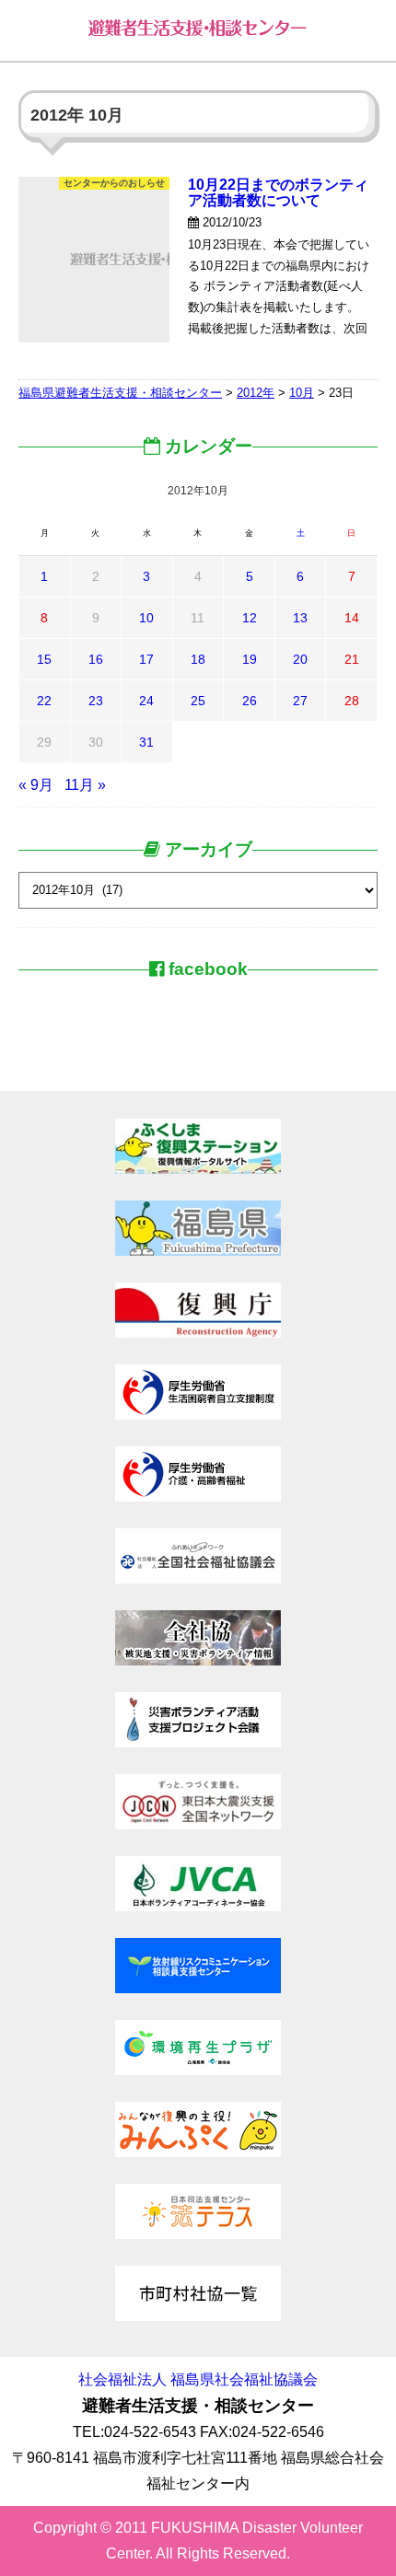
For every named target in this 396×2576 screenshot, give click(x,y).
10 (146, 618)
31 (146, 742)
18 (198, 659)
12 (250, 618)
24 (146, 701)
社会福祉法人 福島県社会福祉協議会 (198, 2379)
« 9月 (36, 785)
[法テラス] (198, 2234)
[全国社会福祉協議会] (198, 1578)
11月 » (85, 785)
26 (250, 701)
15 (44, 659)
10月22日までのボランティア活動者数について (278, 192)
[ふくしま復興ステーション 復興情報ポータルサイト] (198, 1169)
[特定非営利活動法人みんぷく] (198, 2152)
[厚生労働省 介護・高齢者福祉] (198, 1497)
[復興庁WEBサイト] (198, 1333)
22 (44, 701)
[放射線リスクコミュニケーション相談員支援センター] (198, 1988)
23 (96, 701)
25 (198, 701)
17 (146, 659)
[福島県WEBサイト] (198, 1251)
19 (250, 659)
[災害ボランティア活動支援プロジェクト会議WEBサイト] (198, 1742)
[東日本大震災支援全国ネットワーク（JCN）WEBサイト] (198, 1824)
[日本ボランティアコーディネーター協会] (198, 1906)
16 (96, 659)
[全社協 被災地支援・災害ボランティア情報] (198, 1660)
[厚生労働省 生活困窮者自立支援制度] (198, 1415)
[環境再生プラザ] (198, 2070)
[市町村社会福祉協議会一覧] (198, 2316)
